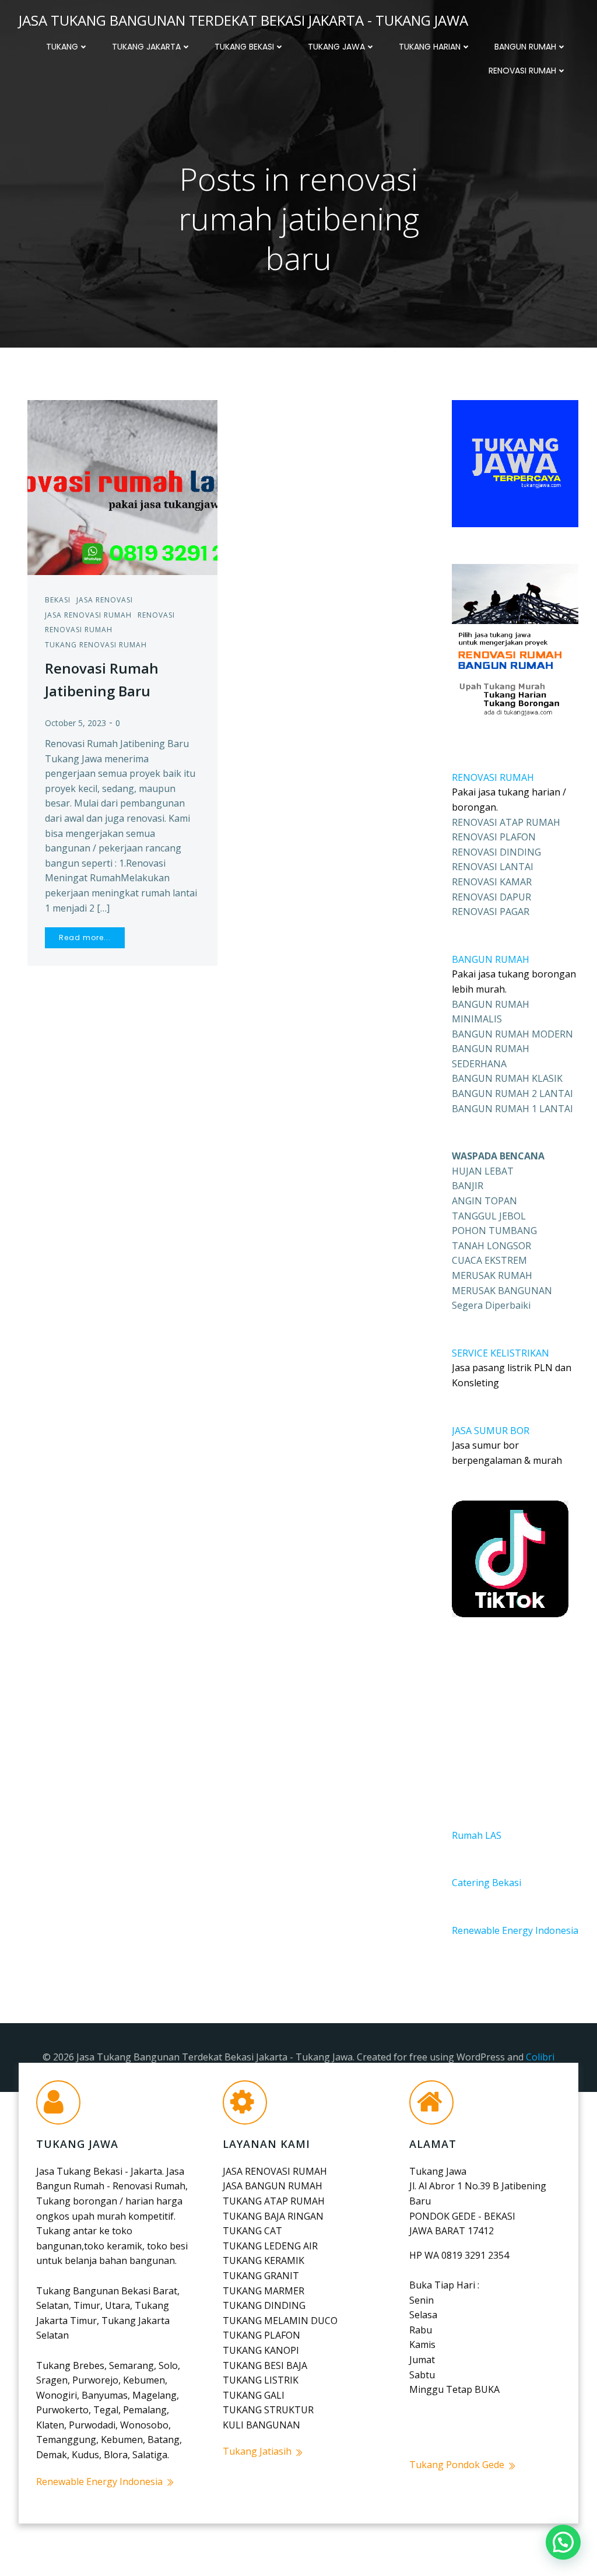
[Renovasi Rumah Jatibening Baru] (122, 486)
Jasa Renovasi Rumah (88, 615)
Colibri (540, 2057)
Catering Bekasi (487, 1883)
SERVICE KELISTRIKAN (501, 1353)
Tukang (62, 47)
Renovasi (156, 615)
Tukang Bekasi (244, 47)
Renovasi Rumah (522, 71)
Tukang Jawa (336, 47)
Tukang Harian (430, 47)
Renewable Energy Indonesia (515, 1930)
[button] (563, 2542)
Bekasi (58, 600)
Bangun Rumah (525, 47)
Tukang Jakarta (146, 47)
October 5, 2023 (75, 723)
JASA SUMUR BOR (491, 1431)
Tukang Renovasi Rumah (96, 645)
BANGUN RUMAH (491, 959)
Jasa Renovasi (105, 600)
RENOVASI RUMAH (493, 777)
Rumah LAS (477, 1835)
